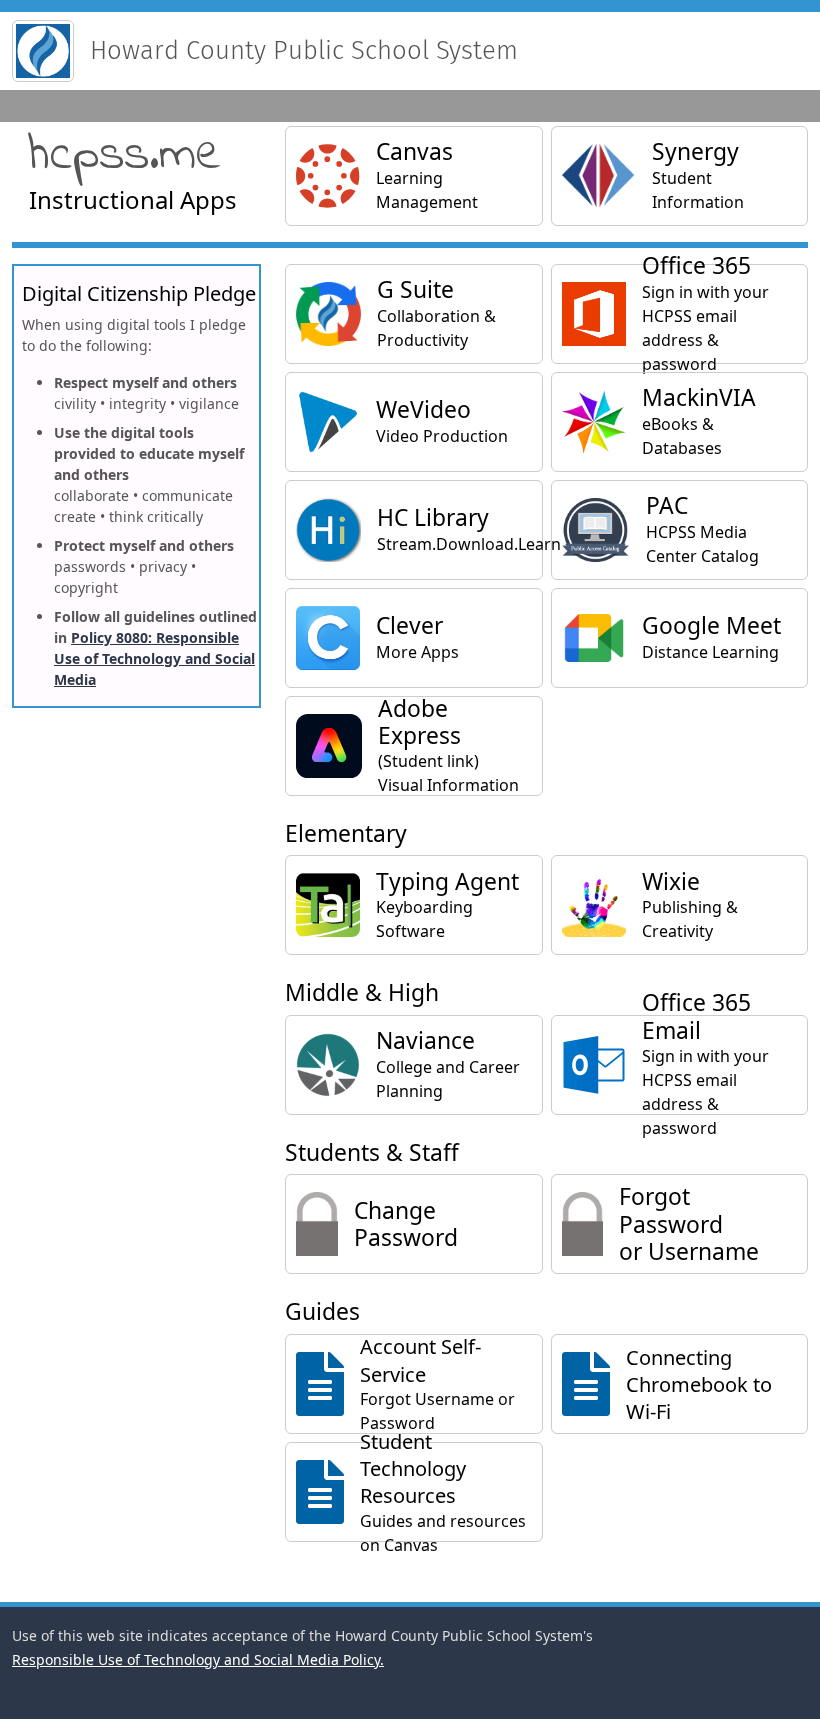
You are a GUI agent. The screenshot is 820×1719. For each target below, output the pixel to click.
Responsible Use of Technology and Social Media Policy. (198, 1659)
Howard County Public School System (304, 50)
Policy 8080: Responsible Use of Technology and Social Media (154, 658)
